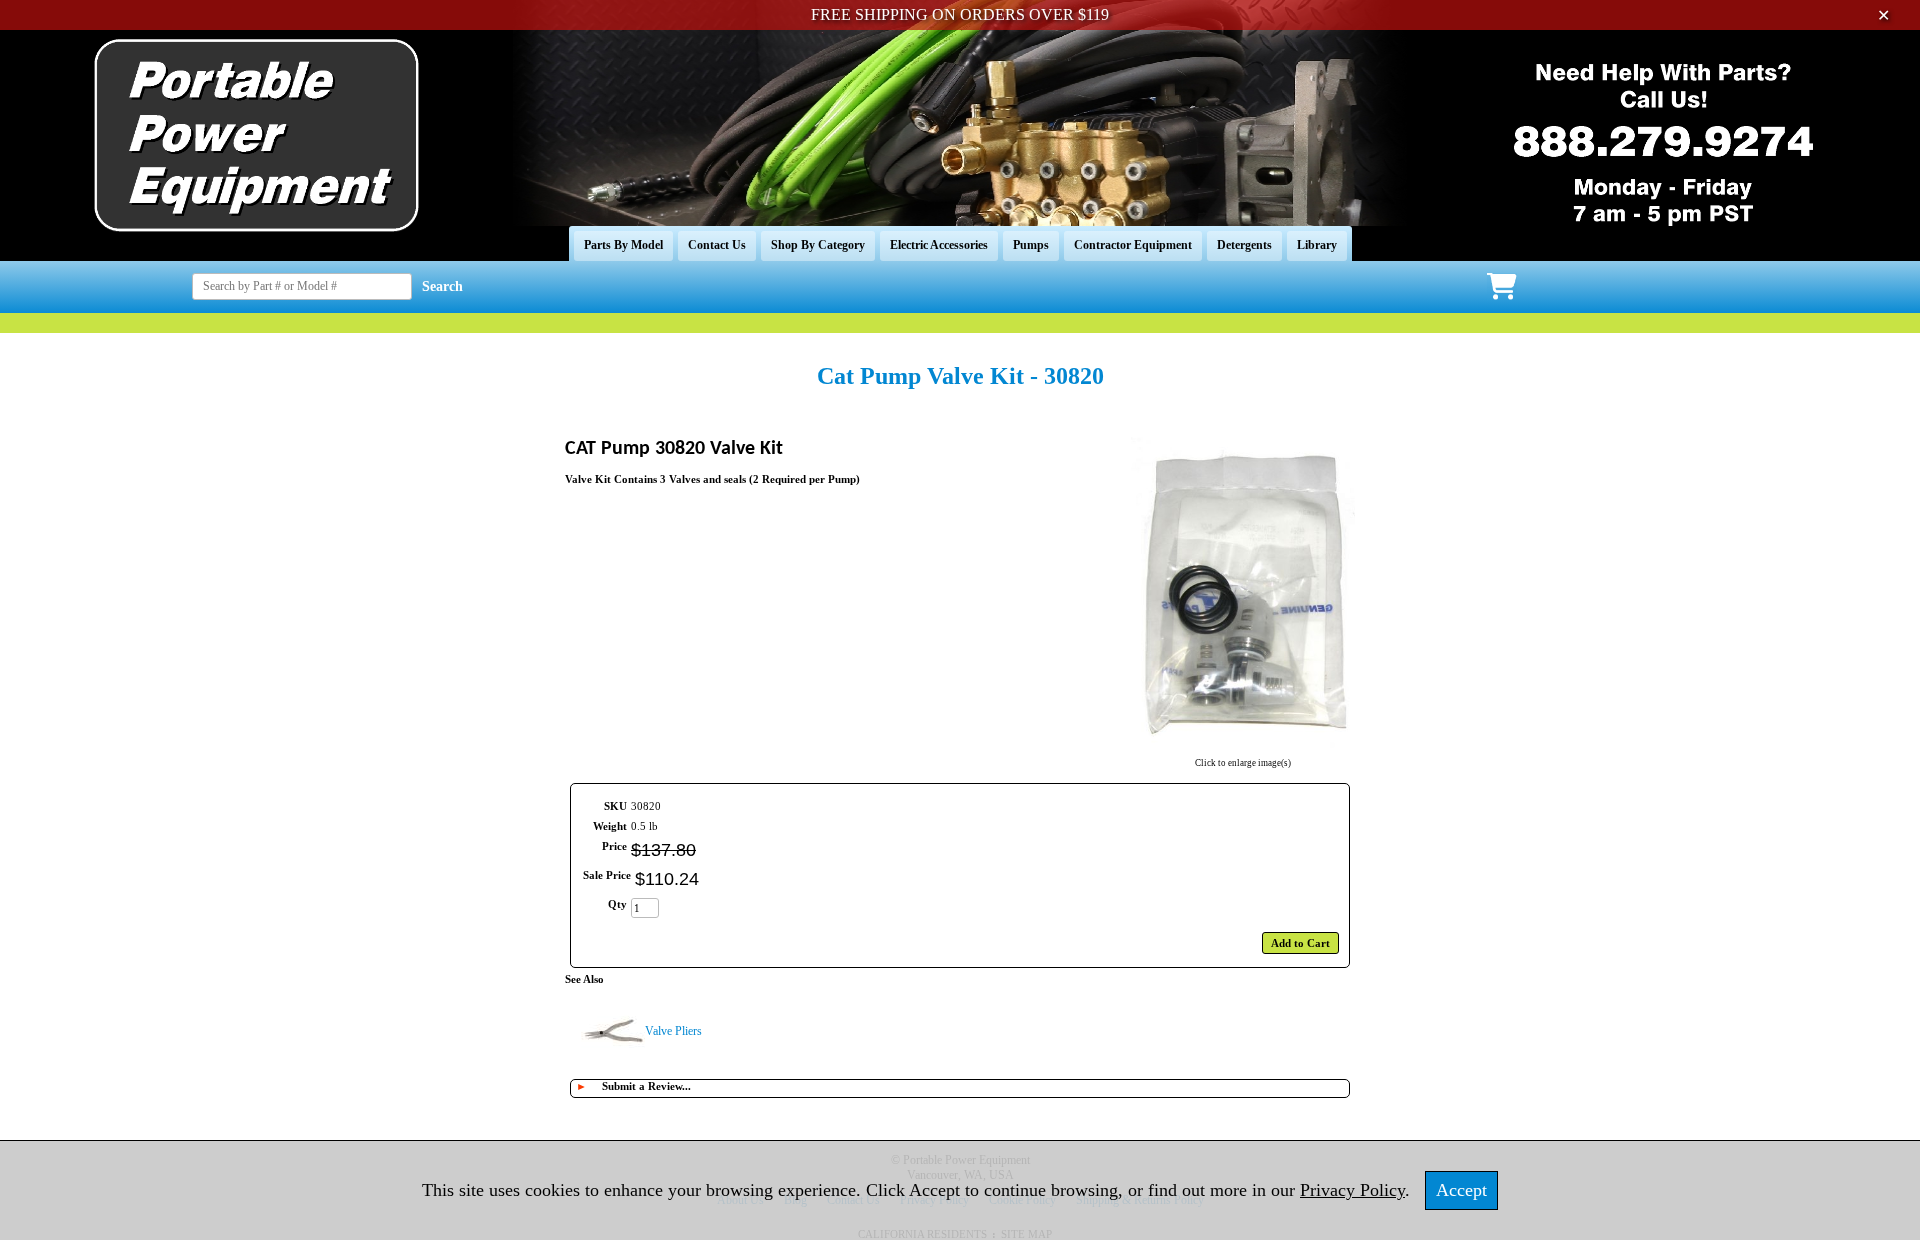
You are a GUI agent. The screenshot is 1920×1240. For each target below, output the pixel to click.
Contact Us (717, 245)
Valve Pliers (673, 1031)
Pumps (1031, 245)
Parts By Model (623, 245)
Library (1317, 245)
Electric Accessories (939, 245)
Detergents (1244, 245)
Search (442, 286)
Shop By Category (818, 245)
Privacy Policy (1352, 1190)
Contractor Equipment (1133, 245)
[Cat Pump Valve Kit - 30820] (1243, 750)
